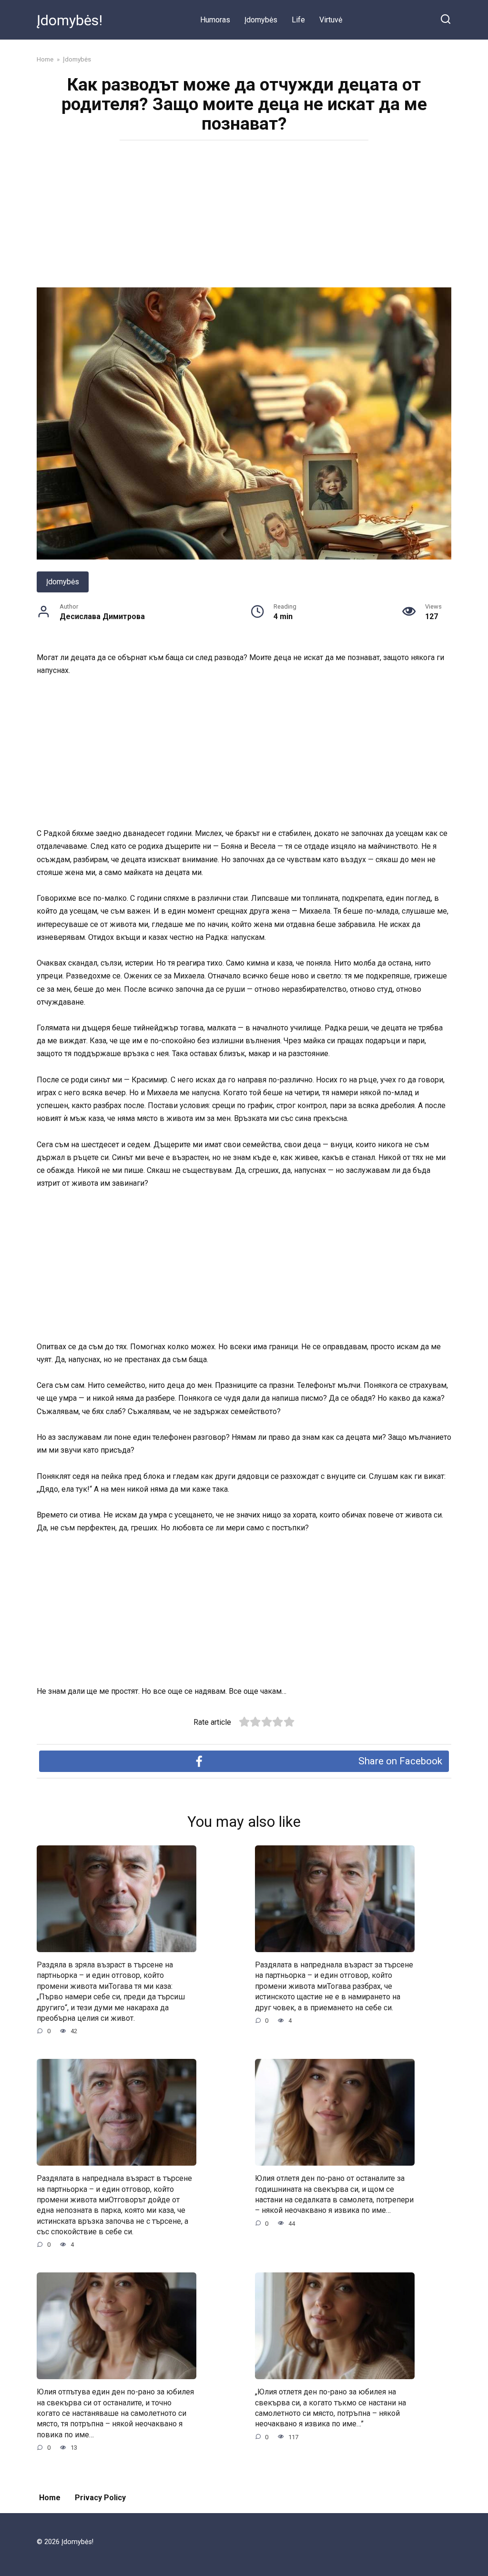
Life (298, 20)
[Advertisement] (244, 217)
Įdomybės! (70, 20)
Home (50, 2498)
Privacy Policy (100, 2498)
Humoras (215, 20)
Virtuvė (331, 20)
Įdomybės (261, 20)
